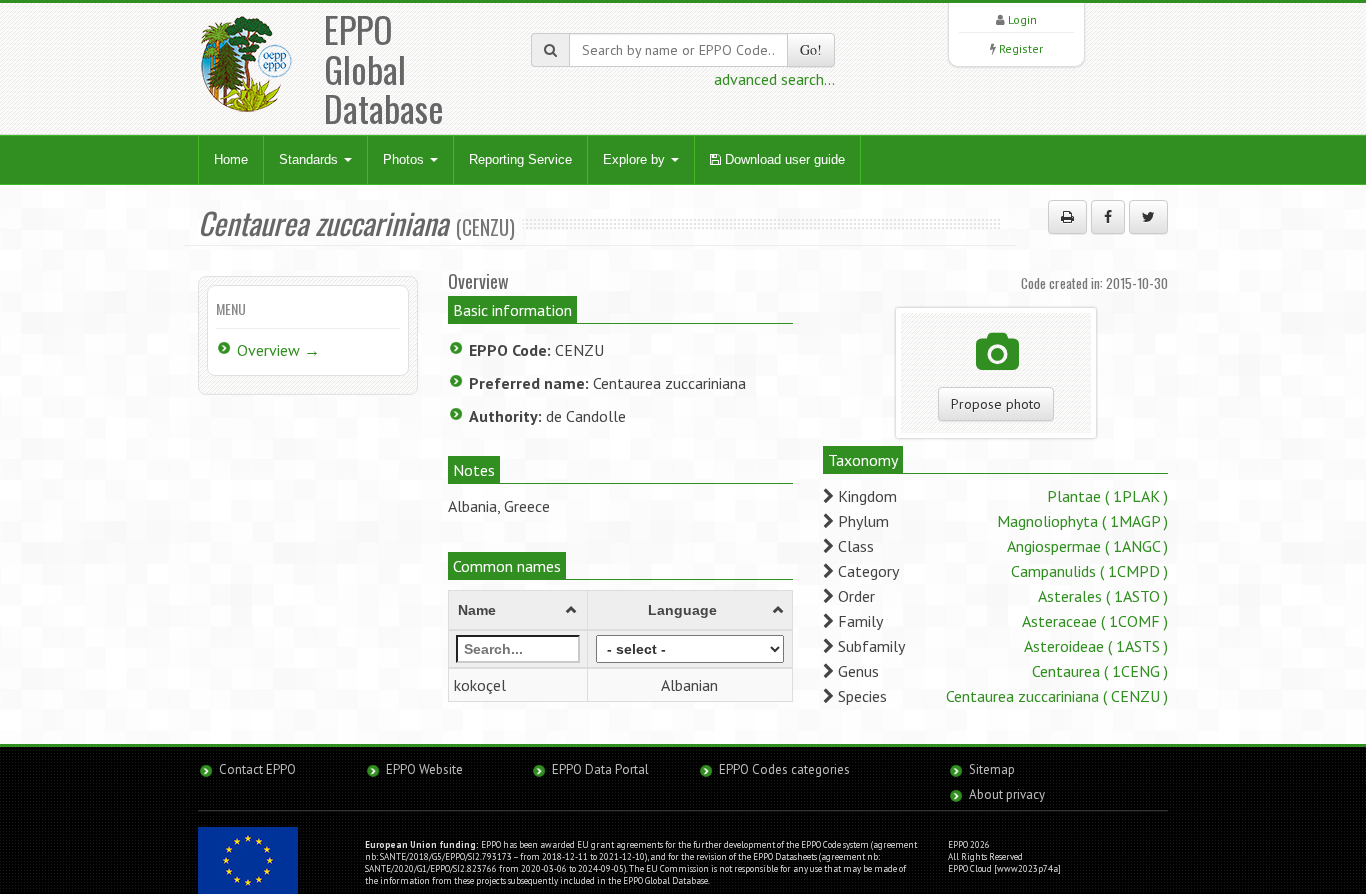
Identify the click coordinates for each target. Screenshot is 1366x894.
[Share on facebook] (1108, 217)
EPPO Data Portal (600, 769)
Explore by (636, 159)
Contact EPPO (257, 769)
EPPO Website (424, 769)
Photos (405, 159)
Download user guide (783, 159)
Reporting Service (520, 159)
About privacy (1007, 794)
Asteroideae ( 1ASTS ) (1096, 646)
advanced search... (774, 79)
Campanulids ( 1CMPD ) (1089, 571)
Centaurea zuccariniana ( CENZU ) (1057, 696)
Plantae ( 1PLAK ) (1107, 496)
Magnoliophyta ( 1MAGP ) (1082, 521)
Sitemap (992, 769)
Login (1022, 19)
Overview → (278, 350)
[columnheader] (518, 610)
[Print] (1067, 217)
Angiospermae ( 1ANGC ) (1087, 546)
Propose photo (996, 404)
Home (231, 159)
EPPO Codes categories (784, 769)
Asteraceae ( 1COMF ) (1095, 621)
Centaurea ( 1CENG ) (1100, 671)
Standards (310, 159)
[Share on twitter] (1148, 217)
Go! (811, 49)
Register (1021, 48)
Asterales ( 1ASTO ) (1103, 596)
